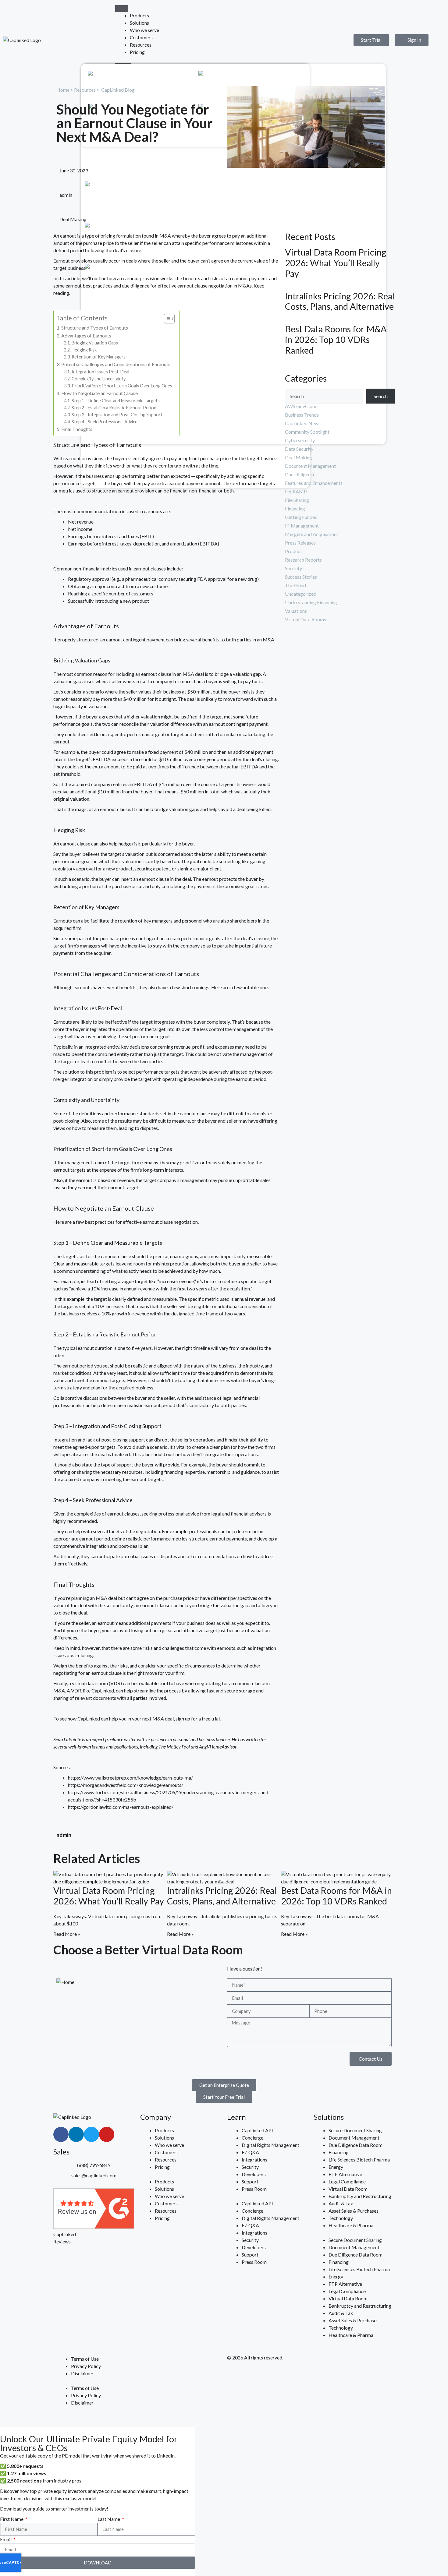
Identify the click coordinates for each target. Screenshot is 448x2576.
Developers (254, 2174)
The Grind (295, 585)
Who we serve (144, 30)
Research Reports (303, 560)
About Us (162, 75)
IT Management (302, 526)
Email (6, 2539)
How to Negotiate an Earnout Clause (100, 393)
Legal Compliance (347, 2181)
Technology (341, 2218)
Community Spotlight (307, 432)
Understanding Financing (311, 602)
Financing (295, 508)
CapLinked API (257, 2130)
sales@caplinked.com (94, 2175)
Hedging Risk (84, 350)
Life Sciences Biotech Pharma (359, 2160)
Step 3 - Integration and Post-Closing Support (117, 415)
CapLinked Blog (118, 90)
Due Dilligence (300, 474)
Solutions (139, 23)
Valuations (296, 611)
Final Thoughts (77, 429)
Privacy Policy (86, 2366)
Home (63, 90)
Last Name (109, 2519)
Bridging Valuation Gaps (95, 343)
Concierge (252, 2138)
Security (293, 568)
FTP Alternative (345, 2174)
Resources (141, 45)
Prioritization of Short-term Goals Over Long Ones (122, 386)
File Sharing (297, 500)
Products (139, 15)
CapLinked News (303, 423)
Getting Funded (301, 517)
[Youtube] (107, 2134)
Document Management (310, 466)
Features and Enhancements (314, 483)
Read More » (67, 1934)
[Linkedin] (76, 2134)
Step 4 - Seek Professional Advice (105, 422)
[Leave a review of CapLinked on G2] (94, 2227)
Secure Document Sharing (355, 2130)
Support (270, 75)
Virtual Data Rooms (306, 619)
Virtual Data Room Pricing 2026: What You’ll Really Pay (336, 263)
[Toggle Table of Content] (166, 319)
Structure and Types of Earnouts (95, 328)
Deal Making (73, 219)
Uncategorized (301, 594)
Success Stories (301, 577)
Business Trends (302, 415)
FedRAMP (296, 491)
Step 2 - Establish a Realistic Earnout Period (114, 408)
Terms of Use (85, 2359)
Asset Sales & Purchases (354, 2211)
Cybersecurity (300, 440)
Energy (336, 2167)
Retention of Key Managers (99, 357)
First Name (12, 2519)
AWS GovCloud (301, 406)
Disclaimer (82, 2373)
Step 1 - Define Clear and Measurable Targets (116, 401)
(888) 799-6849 (94, 2165)
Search (381, 396)
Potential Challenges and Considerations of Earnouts (116, 364)
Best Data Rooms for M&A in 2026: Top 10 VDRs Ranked (336, 340)
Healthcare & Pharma (351, 2225)
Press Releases (300, 543)
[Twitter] (91, 2134)
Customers (141, 37)
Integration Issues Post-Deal (101, 372)
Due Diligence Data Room (356, 2145)
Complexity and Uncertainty (99, 379)
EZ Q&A (250, 2152)
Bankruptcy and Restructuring (360, 2196)
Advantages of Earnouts (86, 335)
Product (293, 551)
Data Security (299, 449)
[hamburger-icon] (122, 9)
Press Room (254, 2189)
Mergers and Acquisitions (312, 534)
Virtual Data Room (348, 2189)
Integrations (254, 2160)
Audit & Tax (341, 2203)
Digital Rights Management (270, 2145)
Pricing (137, 52)
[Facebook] (61, 2134)
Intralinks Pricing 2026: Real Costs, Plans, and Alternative (340, 301)
